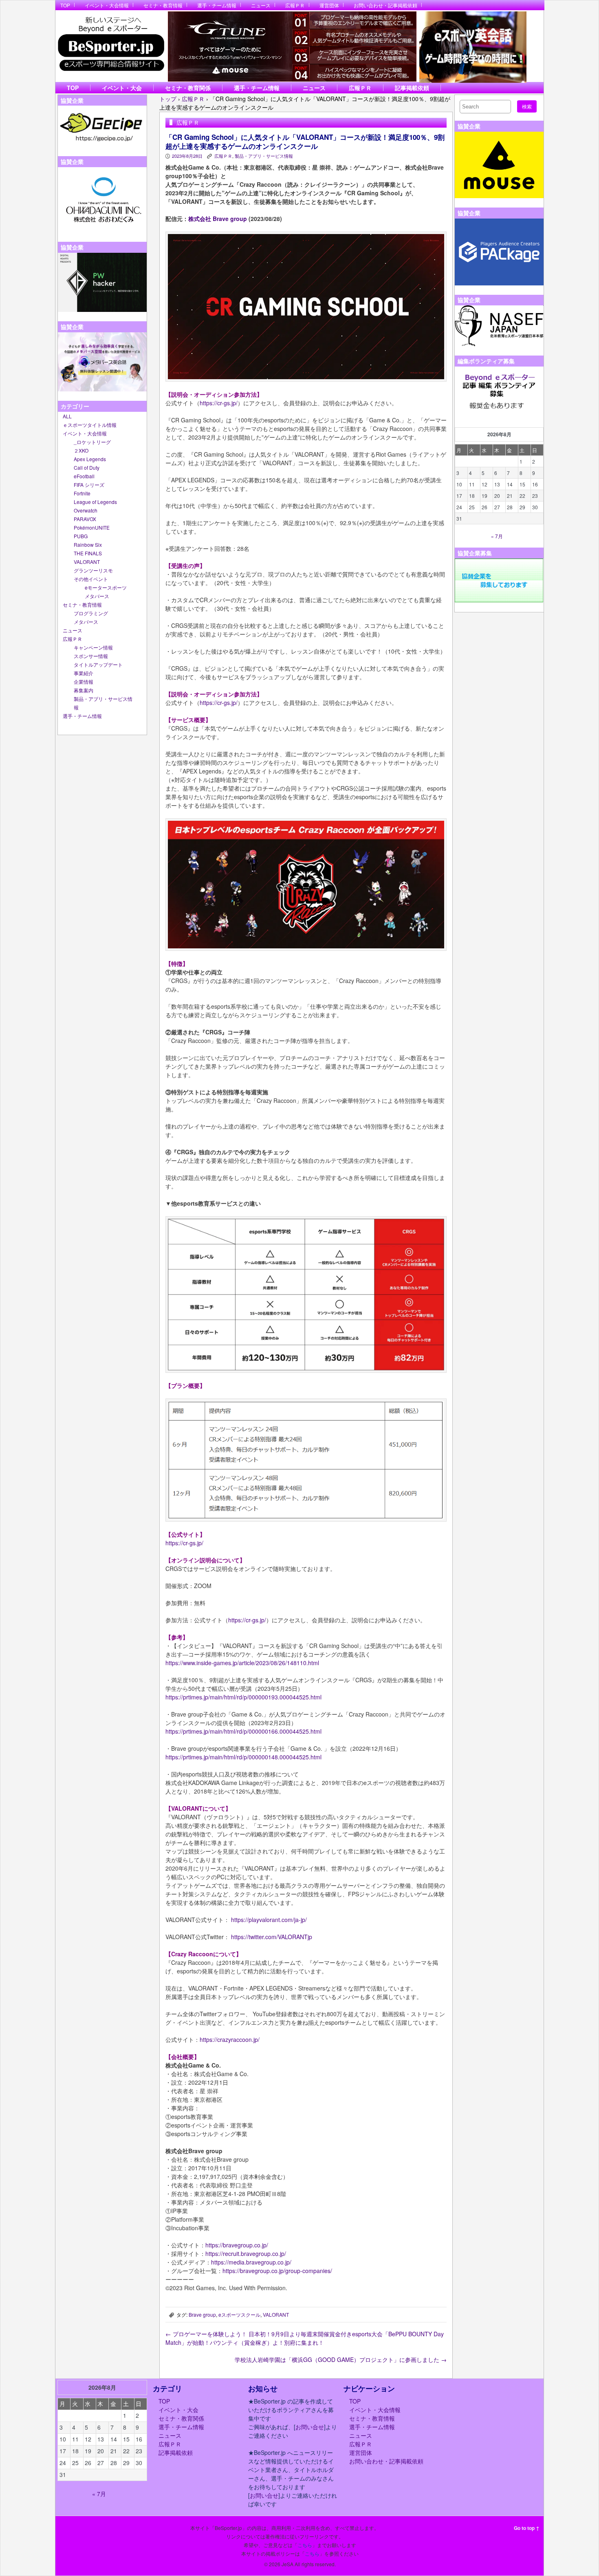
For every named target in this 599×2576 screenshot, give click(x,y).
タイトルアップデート (98, 664)
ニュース (261, 5)
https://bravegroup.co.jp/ (237, 2245)
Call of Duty (87, 467)
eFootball (84, 476)
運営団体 (329, 5)
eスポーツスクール (239, 2314)
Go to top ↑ (527, 2528)
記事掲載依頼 (412, 88)
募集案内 (84, 690)
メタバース (97, 596)
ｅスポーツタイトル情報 (90, 425)
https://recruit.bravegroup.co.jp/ (246, 2253)
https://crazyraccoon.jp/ (230, 2039)
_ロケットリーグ (92, 442)
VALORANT (87, 562)
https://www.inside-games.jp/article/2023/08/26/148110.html (242, 1663)
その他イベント (91, 579)
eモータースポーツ (106, 587)
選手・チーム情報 (217, 5)
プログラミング (91, 613)
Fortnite (82, 493)
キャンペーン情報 (93, 647)
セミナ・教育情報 (163, 5)
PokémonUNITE (92, 527)
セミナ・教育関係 (188, 88)
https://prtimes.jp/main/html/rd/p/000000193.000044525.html (243, 1697)
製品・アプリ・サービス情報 (264, 156)
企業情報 (84, 682)
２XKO (81, 450)
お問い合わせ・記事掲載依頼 (385, 5)
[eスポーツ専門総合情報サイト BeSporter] (111, 46)
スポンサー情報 (91, 656)
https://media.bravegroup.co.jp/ (251, 2262)
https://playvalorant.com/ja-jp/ (269, 1920)
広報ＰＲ (295, 5)
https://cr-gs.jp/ (219, 403)
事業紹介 (84, 673)
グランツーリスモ (93, 570)
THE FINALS (88, 553)
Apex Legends (90, 459)
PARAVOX (85, 519)
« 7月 (497, 536)
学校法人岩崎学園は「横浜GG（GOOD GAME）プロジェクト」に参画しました (341, 2359)
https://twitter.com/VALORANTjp (272, 1937)
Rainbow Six (88, 545)
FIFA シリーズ (89, 485)
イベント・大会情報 (107, 5)
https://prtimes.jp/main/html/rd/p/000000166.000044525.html (243, 1731)
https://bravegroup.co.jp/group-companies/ (277, 2271)
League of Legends (95, 502)
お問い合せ (310, 2427)
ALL (67, 416)
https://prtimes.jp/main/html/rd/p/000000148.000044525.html (243, 1757)
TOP (65, 5)
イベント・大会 (122, 88)
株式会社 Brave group (218, 219)
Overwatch (86, 510)
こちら (305, 2545)
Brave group (202, 2314)
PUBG (81, 536)
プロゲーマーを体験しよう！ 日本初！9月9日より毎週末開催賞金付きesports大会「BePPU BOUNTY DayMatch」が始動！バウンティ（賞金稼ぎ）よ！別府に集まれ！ (305, 2338)
